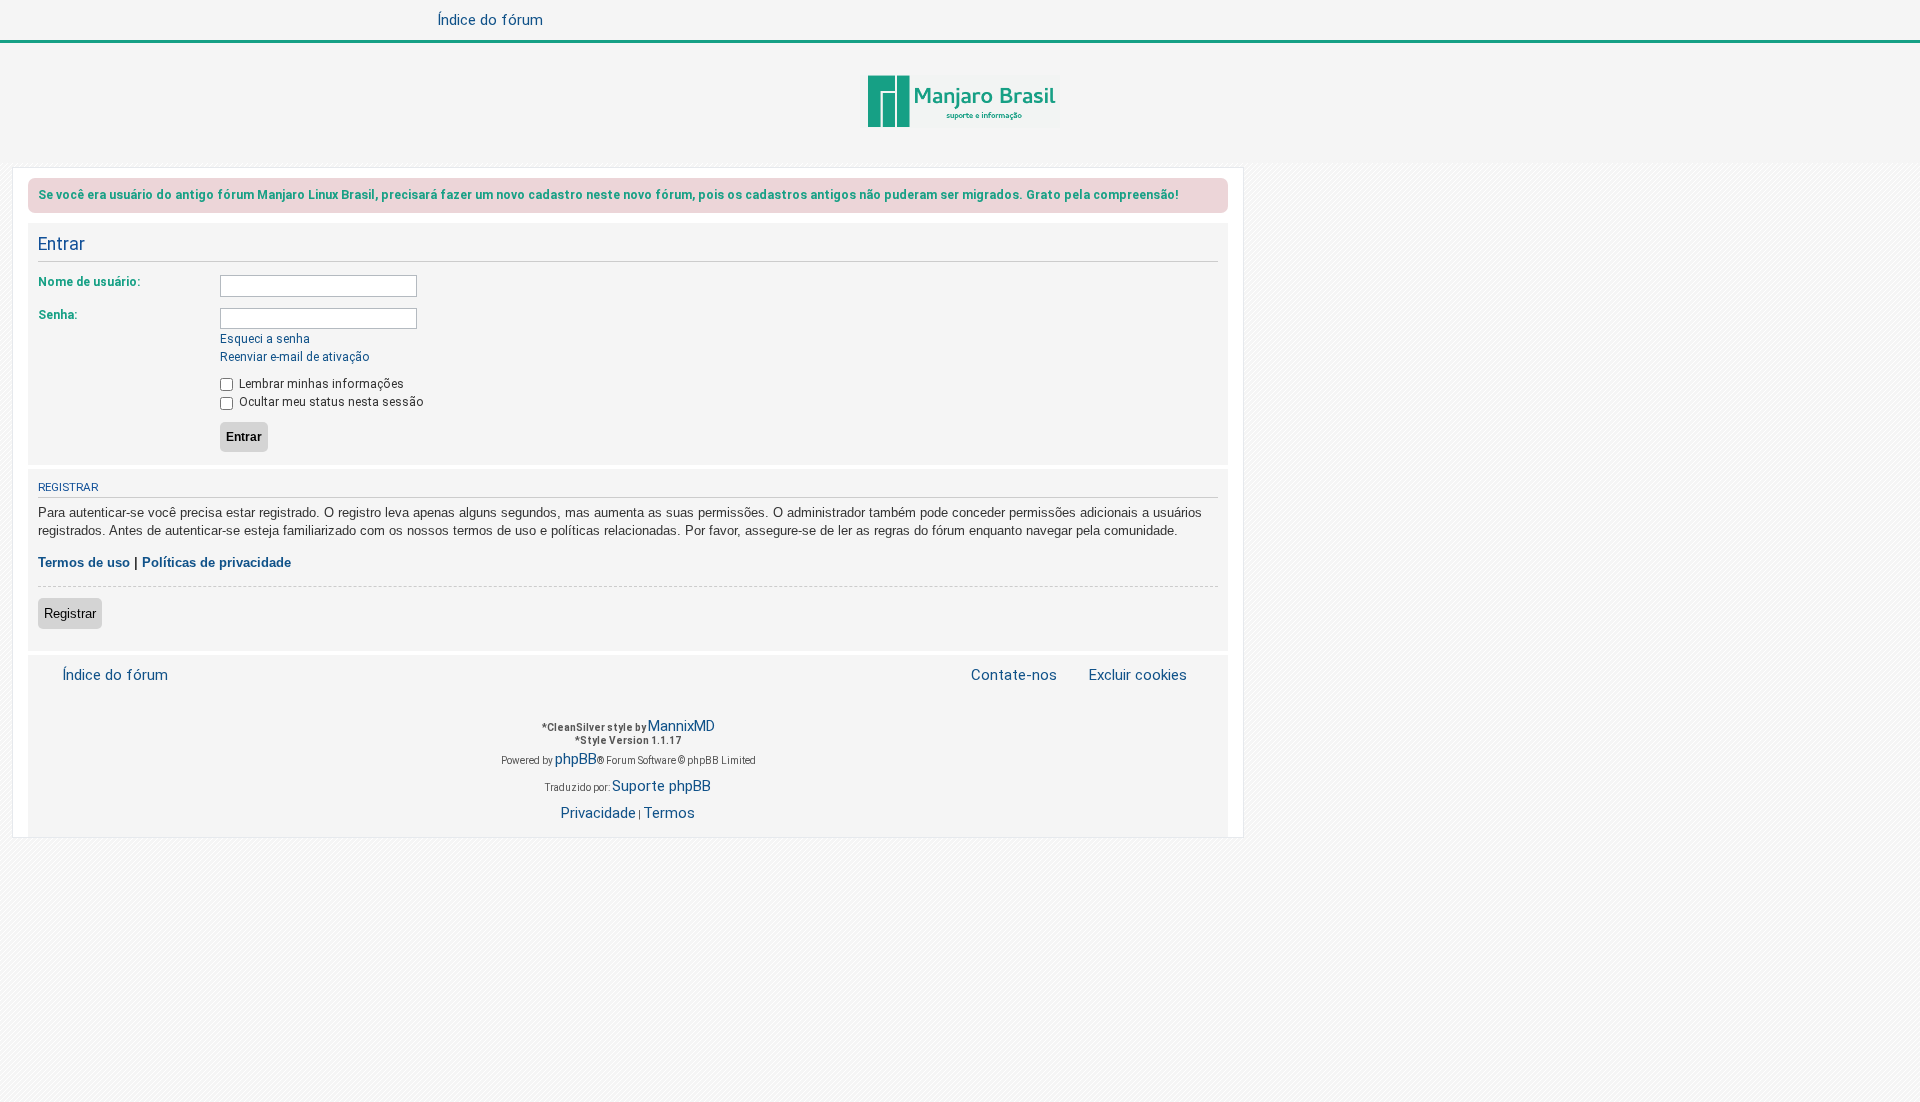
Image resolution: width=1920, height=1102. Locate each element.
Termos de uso (84, 562)
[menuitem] (1126, 675)
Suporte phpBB (661, 786)
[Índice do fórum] (960, 103)
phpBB (576, 759)
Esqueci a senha (265, 339)
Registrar (70, 613)
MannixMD (681, 726)
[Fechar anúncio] (1215, 198)
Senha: (57, 315)
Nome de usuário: (89, 282)
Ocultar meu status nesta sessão (330, 402)
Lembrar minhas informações (320, 384)
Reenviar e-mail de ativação (295, 357)
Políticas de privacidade (216, 562)
